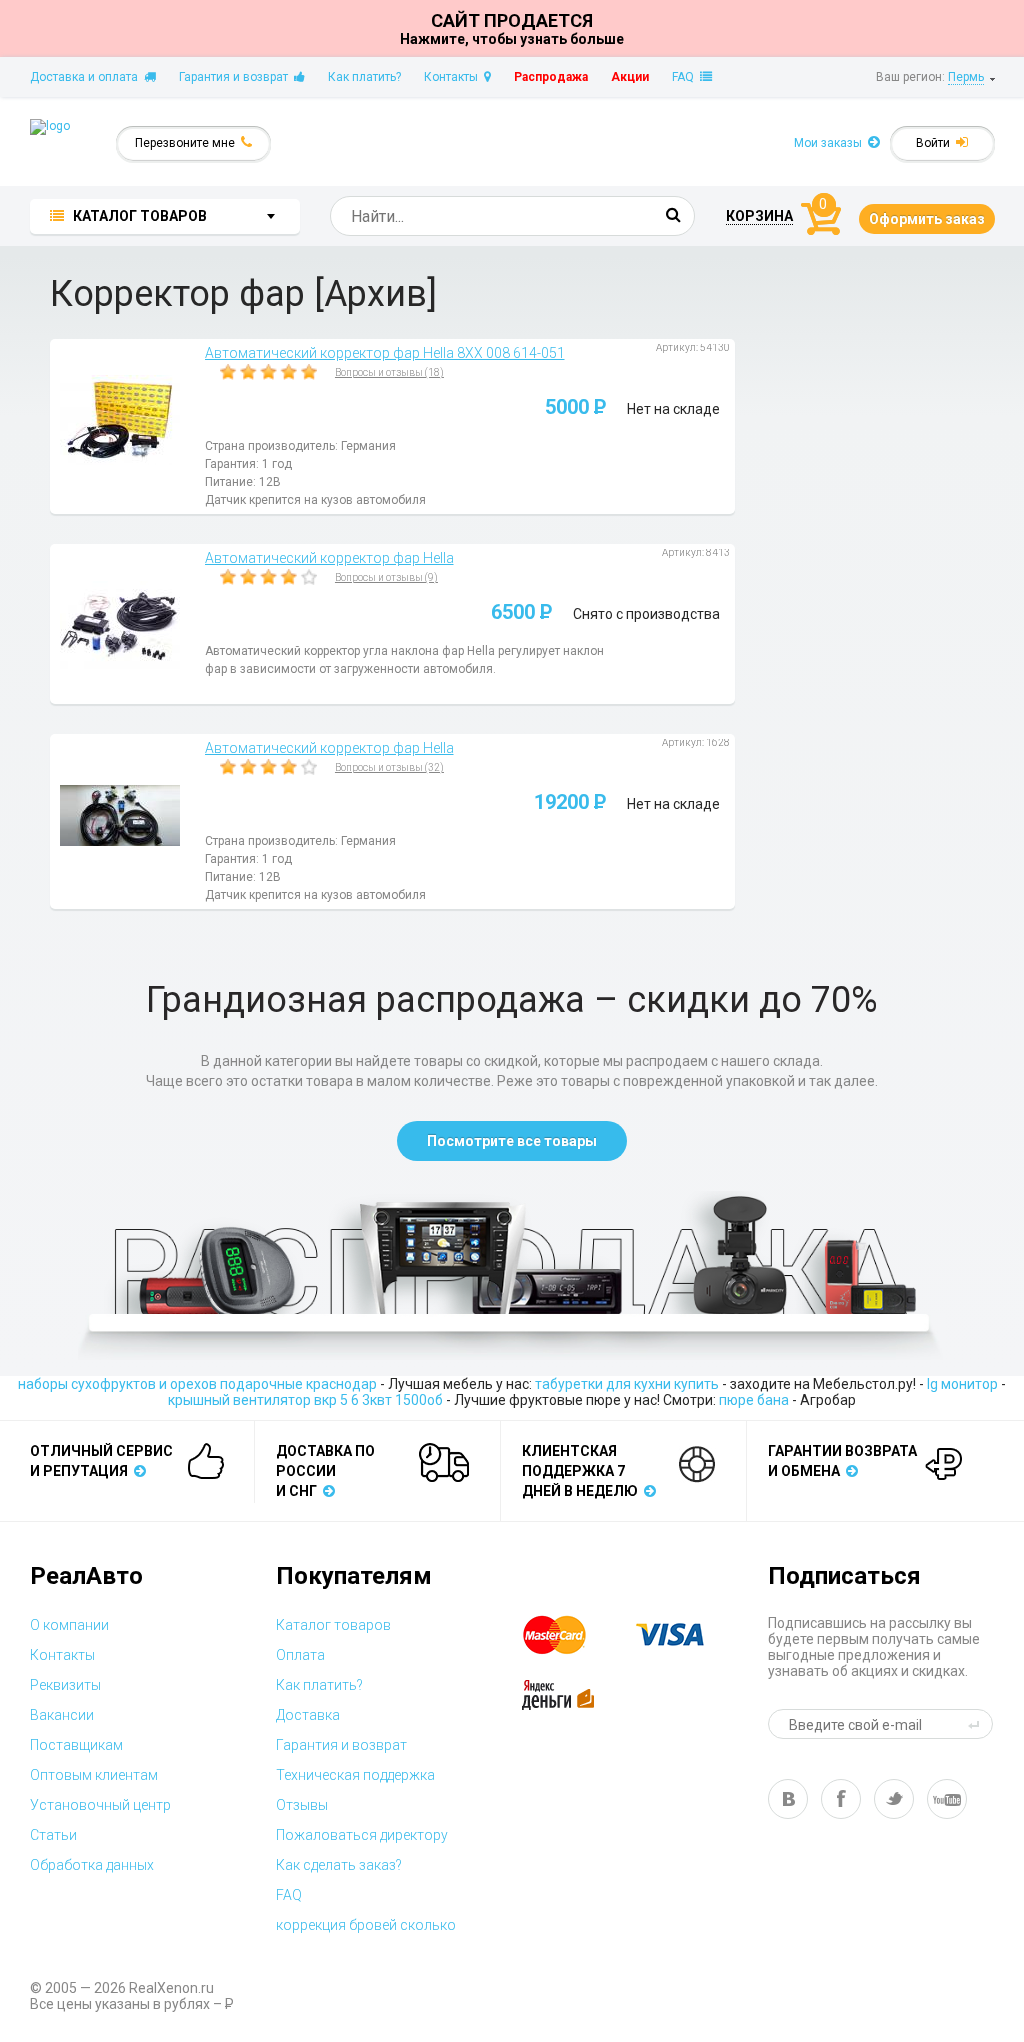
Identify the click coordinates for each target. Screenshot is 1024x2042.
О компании (69, 1625)
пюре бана (754, 1400)
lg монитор (962, 1384)
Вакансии (62, 1715)
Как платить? (364, 77)
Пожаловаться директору (362, 1835)
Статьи (53, 1835)
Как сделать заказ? (339, 1865)
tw (894, 1799)
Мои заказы (831, 143)
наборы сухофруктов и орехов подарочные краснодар (197, 1384)
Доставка (308, 1715)
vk (788, 1799)
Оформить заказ (927, 219)
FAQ (686, 77)
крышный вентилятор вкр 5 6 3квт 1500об (305, 1400)
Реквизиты (65, 1685)
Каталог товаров (333, 1625)
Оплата (300, 1655)
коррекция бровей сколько (366, 1925)
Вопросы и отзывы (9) (386, 577)
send (977, 1724)
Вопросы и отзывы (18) (389, 372)
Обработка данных (92, 1865)
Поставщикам (76, 1745)
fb (841, 1799)
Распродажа (551, 77)
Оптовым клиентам (94, 1775)
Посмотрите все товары (512, 1141)
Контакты (454, 77)
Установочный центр (100, 1805)
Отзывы (302, 1805)
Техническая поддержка (355, 1775)
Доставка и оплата (87, 77)
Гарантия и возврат (236, 77)
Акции (630, 77)
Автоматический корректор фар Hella (329, 558)
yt (947, 1799)
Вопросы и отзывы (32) (389, 767)
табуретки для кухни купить (627, 1384)
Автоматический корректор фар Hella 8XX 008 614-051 (385, 353)
